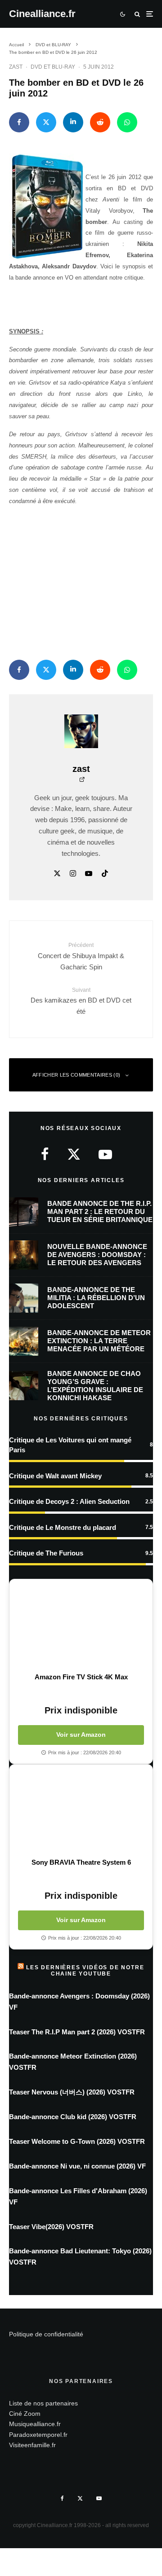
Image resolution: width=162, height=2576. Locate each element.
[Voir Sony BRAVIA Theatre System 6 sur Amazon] (81, 1811)
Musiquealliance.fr (35, 2424)
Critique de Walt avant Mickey (55, 1476)
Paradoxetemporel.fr (38, 2435)
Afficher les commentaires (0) (76, 1075)
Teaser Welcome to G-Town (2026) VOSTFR (77, 2141)
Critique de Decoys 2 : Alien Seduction (69, 1501)
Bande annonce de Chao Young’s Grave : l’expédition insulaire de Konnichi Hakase (95, 1386)
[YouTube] (99, 2498)
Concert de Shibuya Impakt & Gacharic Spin (81, 956)
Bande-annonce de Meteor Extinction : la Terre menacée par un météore (99, 1341)
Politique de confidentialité (46, 2334)
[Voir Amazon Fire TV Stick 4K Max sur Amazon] (81, 1626)
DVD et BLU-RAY (53, 67)
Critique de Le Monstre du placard (63, 1527)
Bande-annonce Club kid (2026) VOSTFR (73, 2117)
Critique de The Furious (46, 1553)
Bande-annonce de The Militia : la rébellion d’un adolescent (96, 1298)
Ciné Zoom (25, 2414)
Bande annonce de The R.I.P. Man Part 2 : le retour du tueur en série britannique (100, 1211)
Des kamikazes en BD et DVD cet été (81, 1001)
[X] (80, 2498)
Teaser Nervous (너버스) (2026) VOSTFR (72, 2092)
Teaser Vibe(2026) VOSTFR (51, 2227)
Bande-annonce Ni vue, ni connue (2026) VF (77, 2166)
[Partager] (19, 122)
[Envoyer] (100, 122)
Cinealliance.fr (42, 14)
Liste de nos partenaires (43, 2403)
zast (16, 67)
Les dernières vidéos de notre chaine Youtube (85, 1971)
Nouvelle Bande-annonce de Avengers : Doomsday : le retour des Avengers (97, 1255)
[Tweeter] (46, 122)
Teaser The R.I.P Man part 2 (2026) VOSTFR (77, 2032)
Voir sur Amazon (81, 1735)
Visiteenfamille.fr (32, 2445)
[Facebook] (62, 2498)
